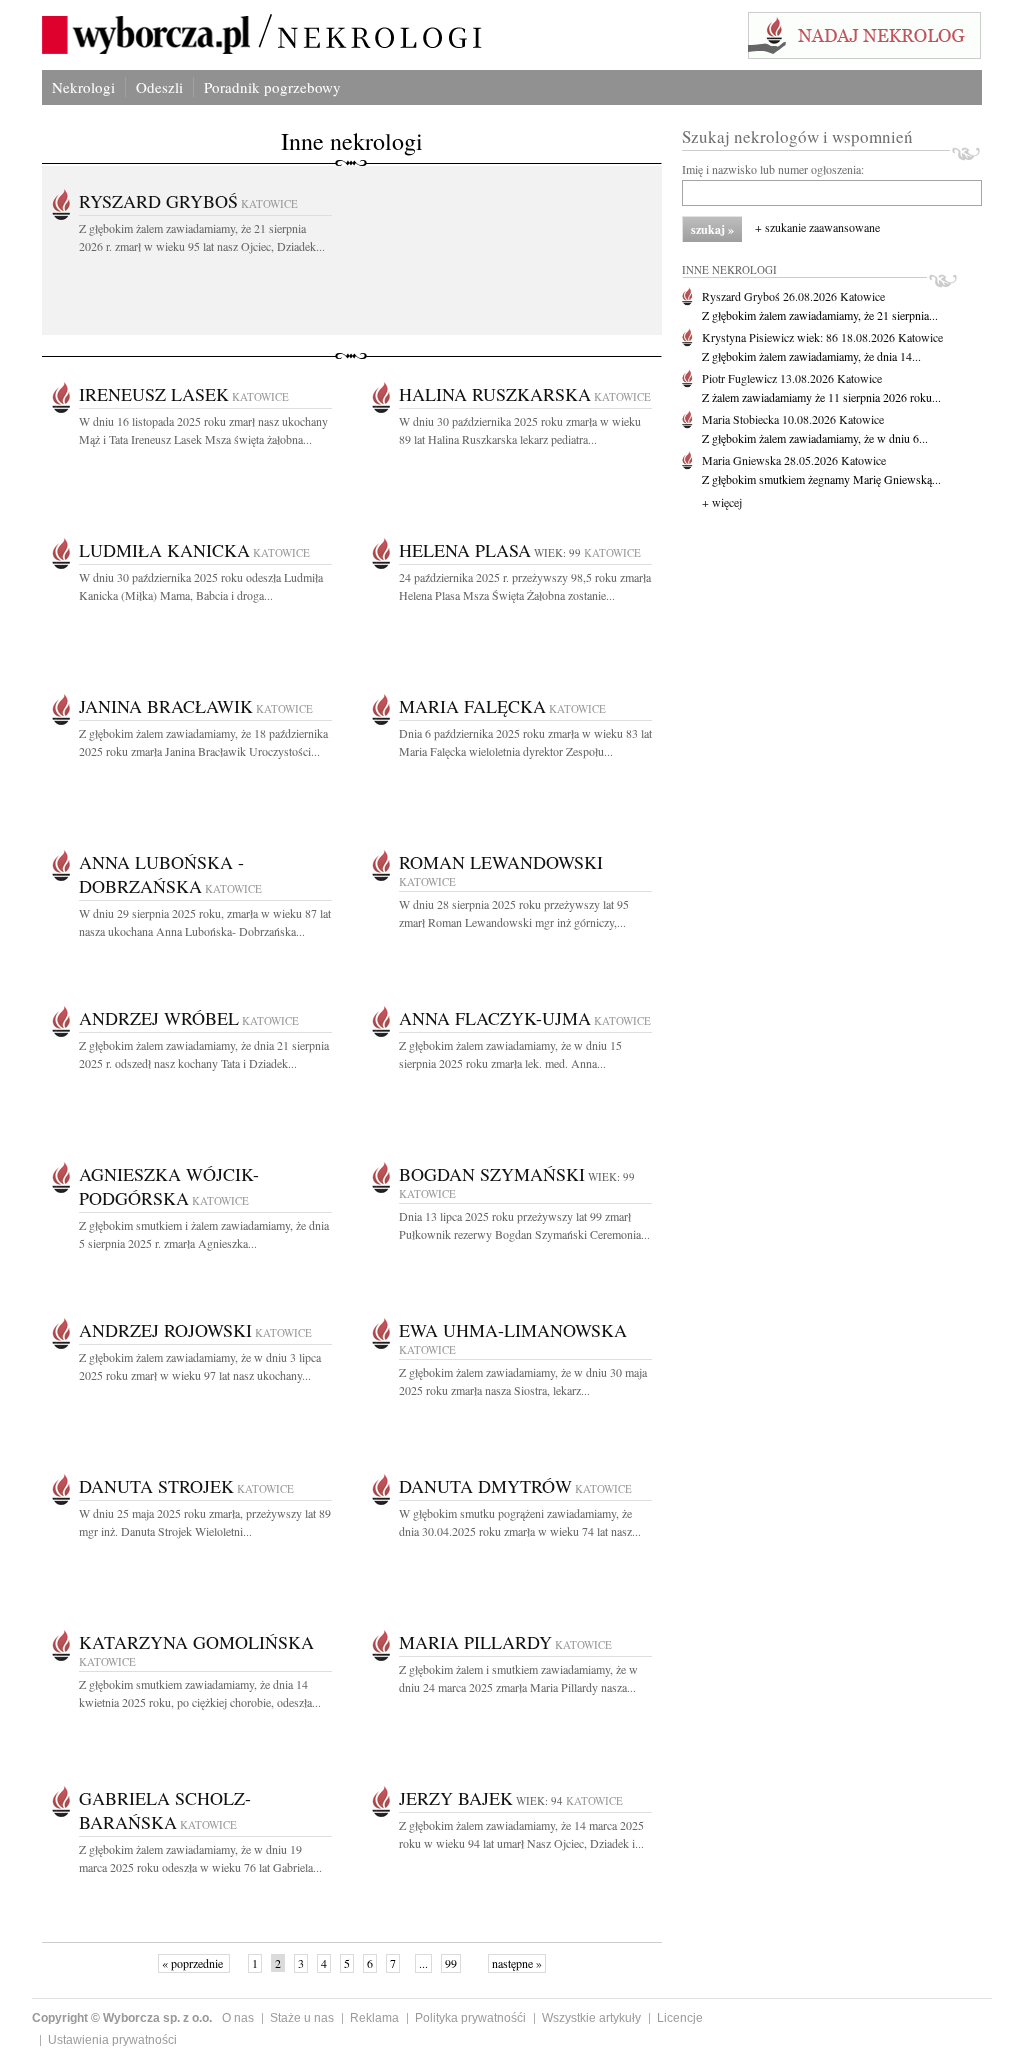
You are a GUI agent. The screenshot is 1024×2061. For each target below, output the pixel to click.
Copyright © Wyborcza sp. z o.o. (122, 2018)
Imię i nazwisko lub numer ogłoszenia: (773, 169)
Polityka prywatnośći (470, 2018)
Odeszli (159, 87)
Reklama (374, 2018)
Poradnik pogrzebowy (272, 87)
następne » (517, 1963)
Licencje (680, 2018)
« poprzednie (194, 1963)
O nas (238, 2018)
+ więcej (722, 502)
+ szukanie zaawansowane (817, 227)
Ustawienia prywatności (112, 2040)
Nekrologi (83, 87)
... (423, 1963)
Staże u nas (302, 2018)
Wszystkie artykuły (591, 2018)
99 (451, 1963)
